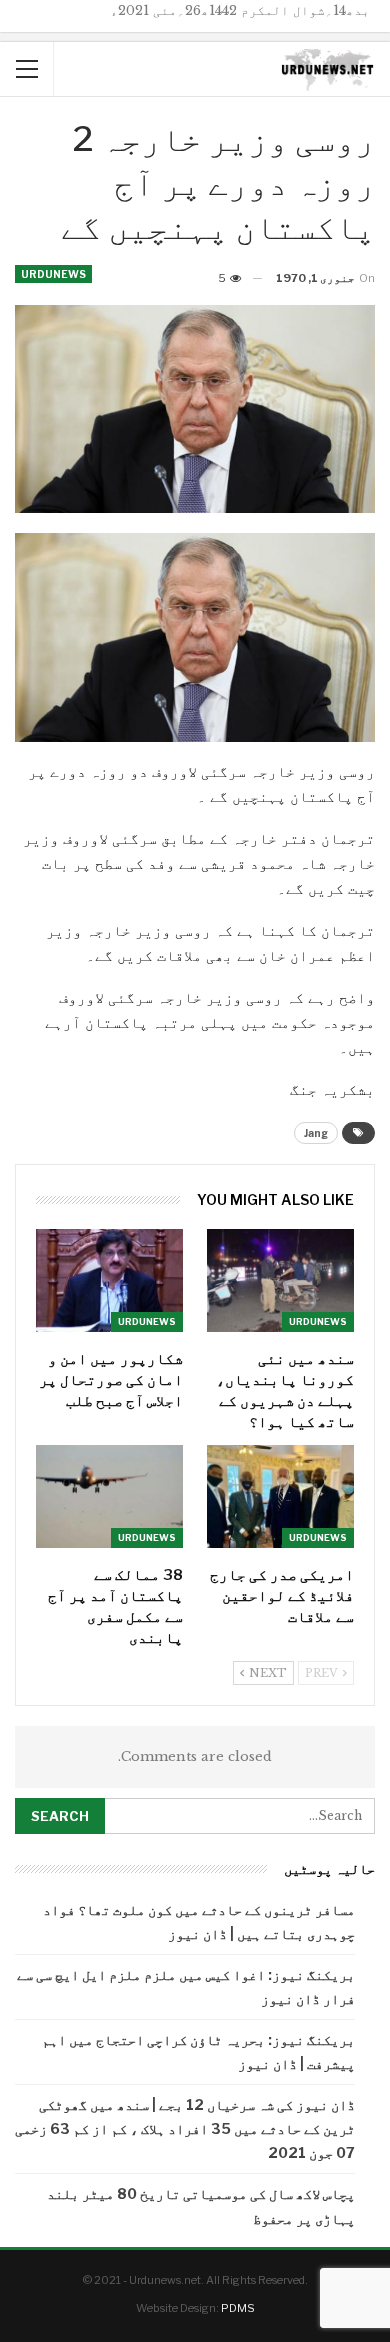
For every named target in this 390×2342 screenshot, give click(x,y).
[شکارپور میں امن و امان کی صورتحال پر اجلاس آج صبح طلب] (109, 1280)
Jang (316, 1133)
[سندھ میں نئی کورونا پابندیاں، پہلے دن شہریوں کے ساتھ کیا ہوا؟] (280, 1280)
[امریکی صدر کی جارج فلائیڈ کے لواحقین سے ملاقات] (280, 1496)
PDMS (238, 2308)
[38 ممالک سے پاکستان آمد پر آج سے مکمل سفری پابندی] (109, 1496)
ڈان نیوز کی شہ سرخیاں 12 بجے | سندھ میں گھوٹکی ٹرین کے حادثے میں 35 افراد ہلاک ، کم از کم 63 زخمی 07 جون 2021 (185, 2128)
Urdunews (53, 274)
